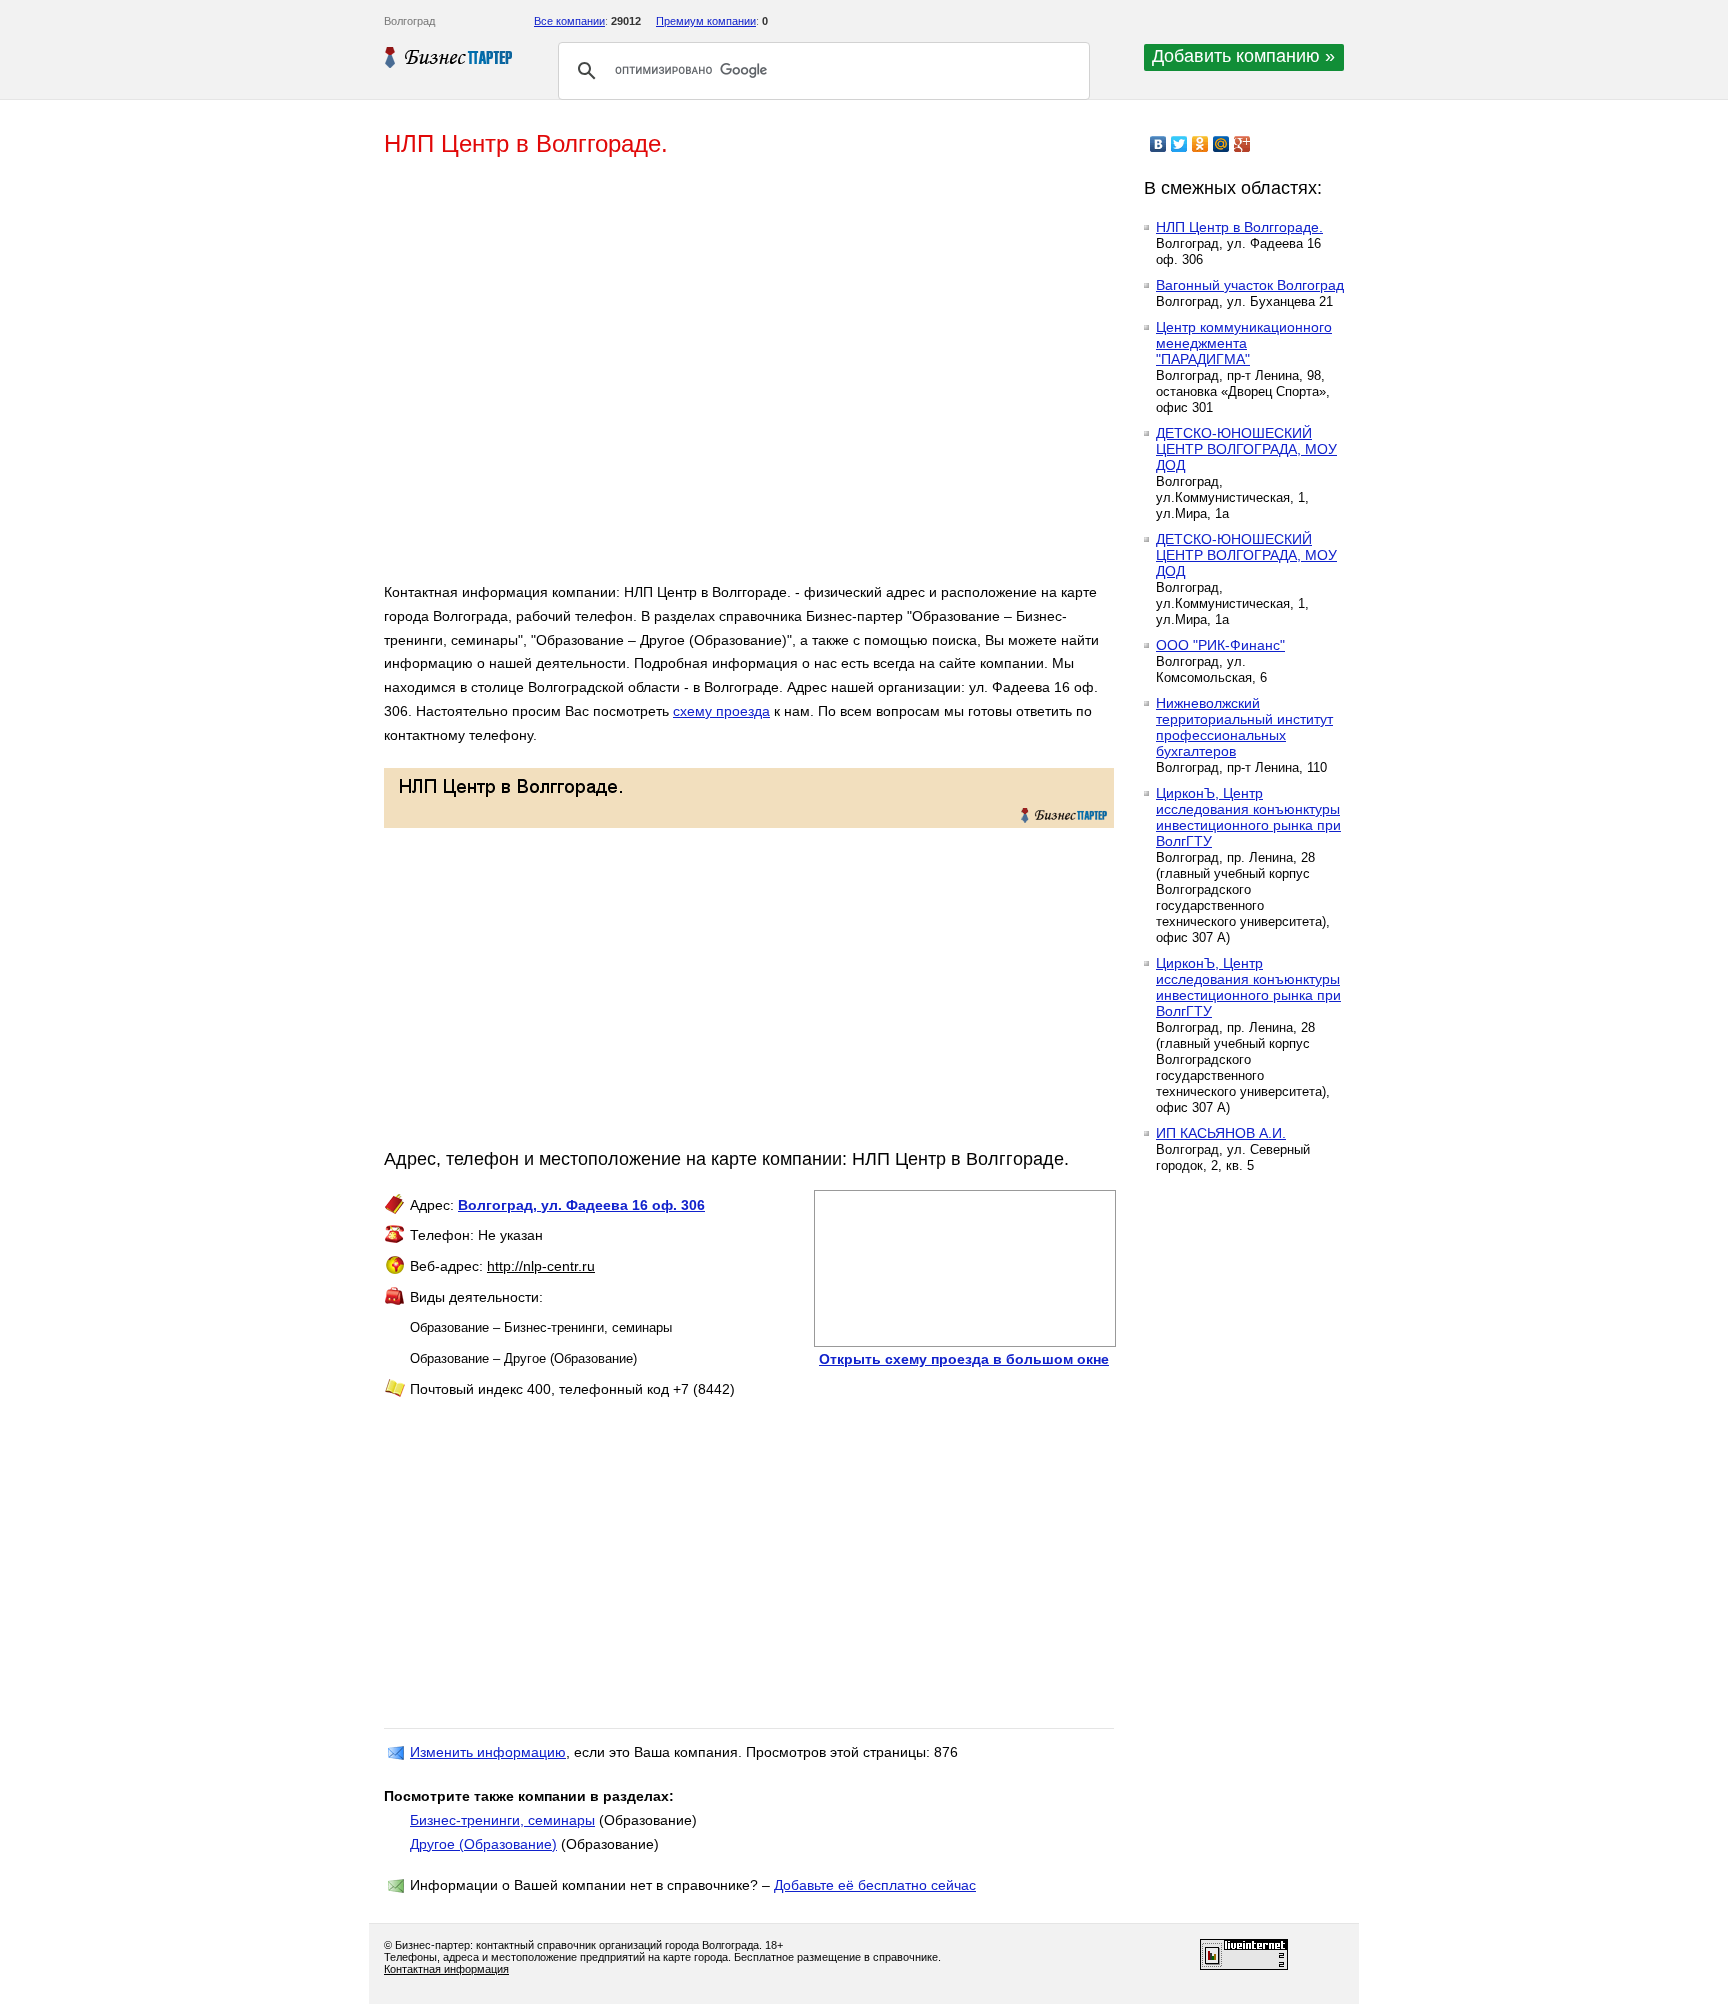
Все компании (569, 21)
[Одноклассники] (1200, 144)
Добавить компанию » (1243, 56)
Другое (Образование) (483, 1844)
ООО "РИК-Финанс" (1220, 645)
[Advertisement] (674, 378)
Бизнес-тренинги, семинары (502, 1820)
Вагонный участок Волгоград (1250, 285)
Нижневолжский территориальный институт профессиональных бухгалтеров (1244, 727)
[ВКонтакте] (1158, 144)
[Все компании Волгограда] (449, 57)
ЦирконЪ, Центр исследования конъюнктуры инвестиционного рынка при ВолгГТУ (1248, 817)
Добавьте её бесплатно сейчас (875, 1885)
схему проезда (721, 711)
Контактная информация (446, 1969)
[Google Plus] (1242, 144)
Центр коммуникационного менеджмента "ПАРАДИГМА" (1244, 343)
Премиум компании (706, 21)
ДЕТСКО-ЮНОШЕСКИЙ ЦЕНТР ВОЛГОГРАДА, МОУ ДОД (1246, 449)
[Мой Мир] (1221, 144)
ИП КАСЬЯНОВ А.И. (1221, 1133)
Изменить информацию (488, 1752)
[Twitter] (1179, 144)
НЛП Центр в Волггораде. (1239, 227)
